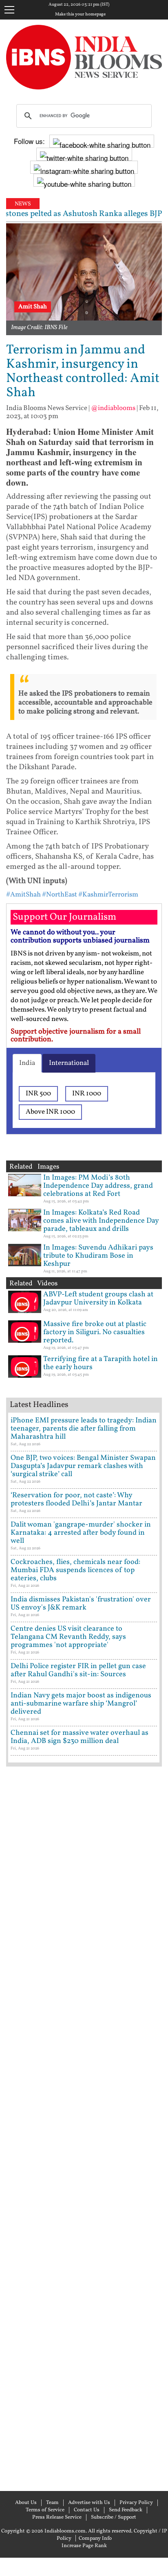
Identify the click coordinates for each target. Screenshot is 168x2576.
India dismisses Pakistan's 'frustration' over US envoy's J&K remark (81, 1604)
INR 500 (38, 1094)
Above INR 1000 (50, 1112)
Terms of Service (45, 2510)
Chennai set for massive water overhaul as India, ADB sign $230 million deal (80, 1737)
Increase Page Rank (84, 2546)
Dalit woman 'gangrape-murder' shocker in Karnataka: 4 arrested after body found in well (81, 1533)
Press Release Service (57, 2517)
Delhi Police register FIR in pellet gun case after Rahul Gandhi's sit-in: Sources (78, 1670)
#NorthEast (60, 895)
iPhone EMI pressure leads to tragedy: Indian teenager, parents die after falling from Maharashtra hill (84, 1429)
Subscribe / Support (114, 2517)
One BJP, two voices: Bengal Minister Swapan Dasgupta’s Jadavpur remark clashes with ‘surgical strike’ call (83, 1466)
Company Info (95, 2539)
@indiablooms (113, 408)
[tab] (27, 1063)
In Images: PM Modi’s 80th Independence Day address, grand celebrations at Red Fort (98, 1186)
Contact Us (87, 2510)
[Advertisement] (84, 2128)
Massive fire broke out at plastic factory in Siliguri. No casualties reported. (95, 1332)
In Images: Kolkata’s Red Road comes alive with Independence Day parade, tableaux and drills (101, 1221)
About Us (26, 2503)
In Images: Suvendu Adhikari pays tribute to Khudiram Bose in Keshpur (98, 1256)
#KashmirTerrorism (108, 895)
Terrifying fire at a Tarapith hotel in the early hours (101, 1363)
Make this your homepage (80, 15)
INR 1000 (87, 1094)
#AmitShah (23, 895)
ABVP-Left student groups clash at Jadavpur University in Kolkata (98, 1299)
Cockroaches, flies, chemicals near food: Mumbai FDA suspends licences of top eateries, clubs (75, 1570)
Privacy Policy (136, 2503)
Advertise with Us (89, 2503)
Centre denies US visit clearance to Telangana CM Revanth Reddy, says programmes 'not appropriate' (68, 1637)
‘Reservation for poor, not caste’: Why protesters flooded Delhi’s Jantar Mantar (76, 1500)
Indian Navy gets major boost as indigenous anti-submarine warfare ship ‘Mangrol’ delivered (81, 1704)
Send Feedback (126, 2510)
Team (52, 2503)
